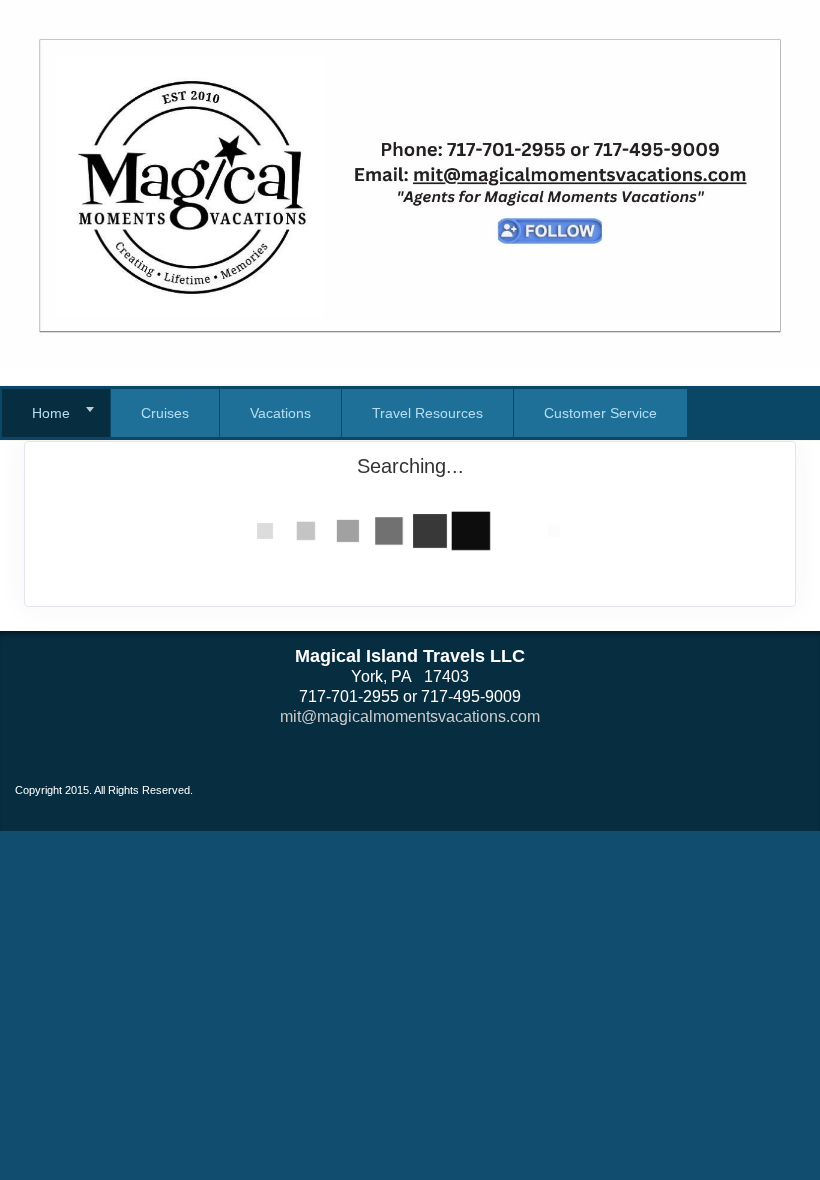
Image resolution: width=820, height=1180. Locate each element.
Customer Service (600, 413)
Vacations (280, 413)
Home (51, 413)
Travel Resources (427, 413)
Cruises (165, 413)
